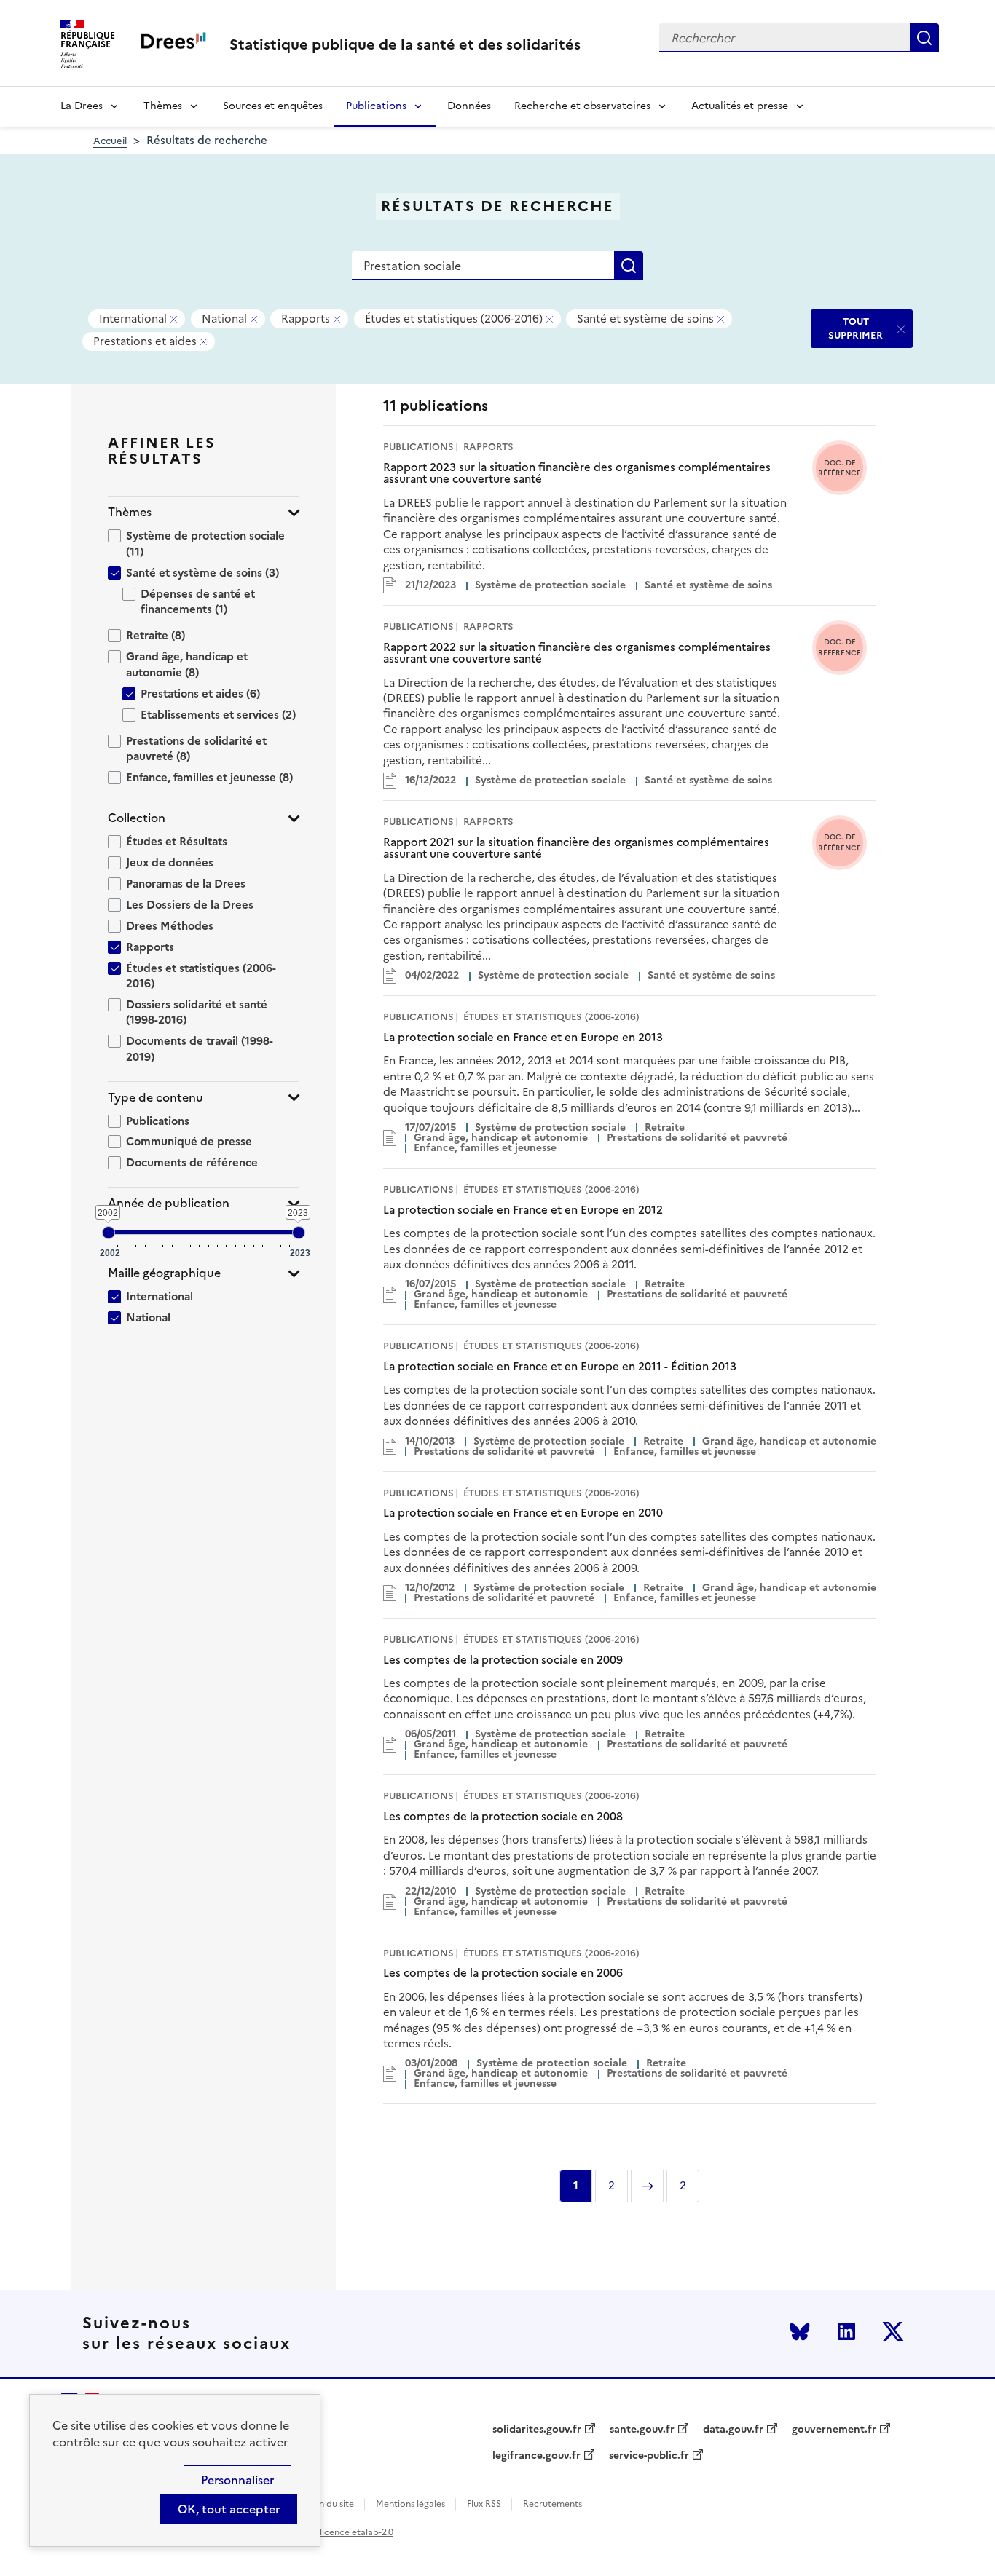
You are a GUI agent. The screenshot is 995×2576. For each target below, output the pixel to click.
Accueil (110, 141)
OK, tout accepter (229, 2509)
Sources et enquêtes (273, 106)
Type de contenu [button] (156, 1098)
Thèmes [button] (130, 512)
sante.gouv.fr (642, 2430)
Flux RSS (484, 2504)
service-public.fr (649, 2456)
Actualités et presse (740, 106)
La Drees (82, 106)
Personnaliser (237, 2480)
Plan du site (330, 2504)
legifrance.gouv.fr (536, 2456)
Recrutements (552, 2504)
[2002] (109, 1233)
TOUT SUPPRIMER (856, 328)
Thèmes (163, 106)
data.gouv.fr (733, 2430)
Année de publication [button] (169, 1203)
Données (469, 106)
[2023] (299, 1233)
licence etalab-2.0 (357, 2532)
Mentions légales (410, 2504)
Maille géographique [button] (164, 1273)
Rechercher (924, 38)
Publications (376, 106)
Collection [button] (137, 818)
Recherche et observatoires (582, 106)
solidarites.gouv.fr (537, 2430)
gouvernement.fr (834, 2430)
